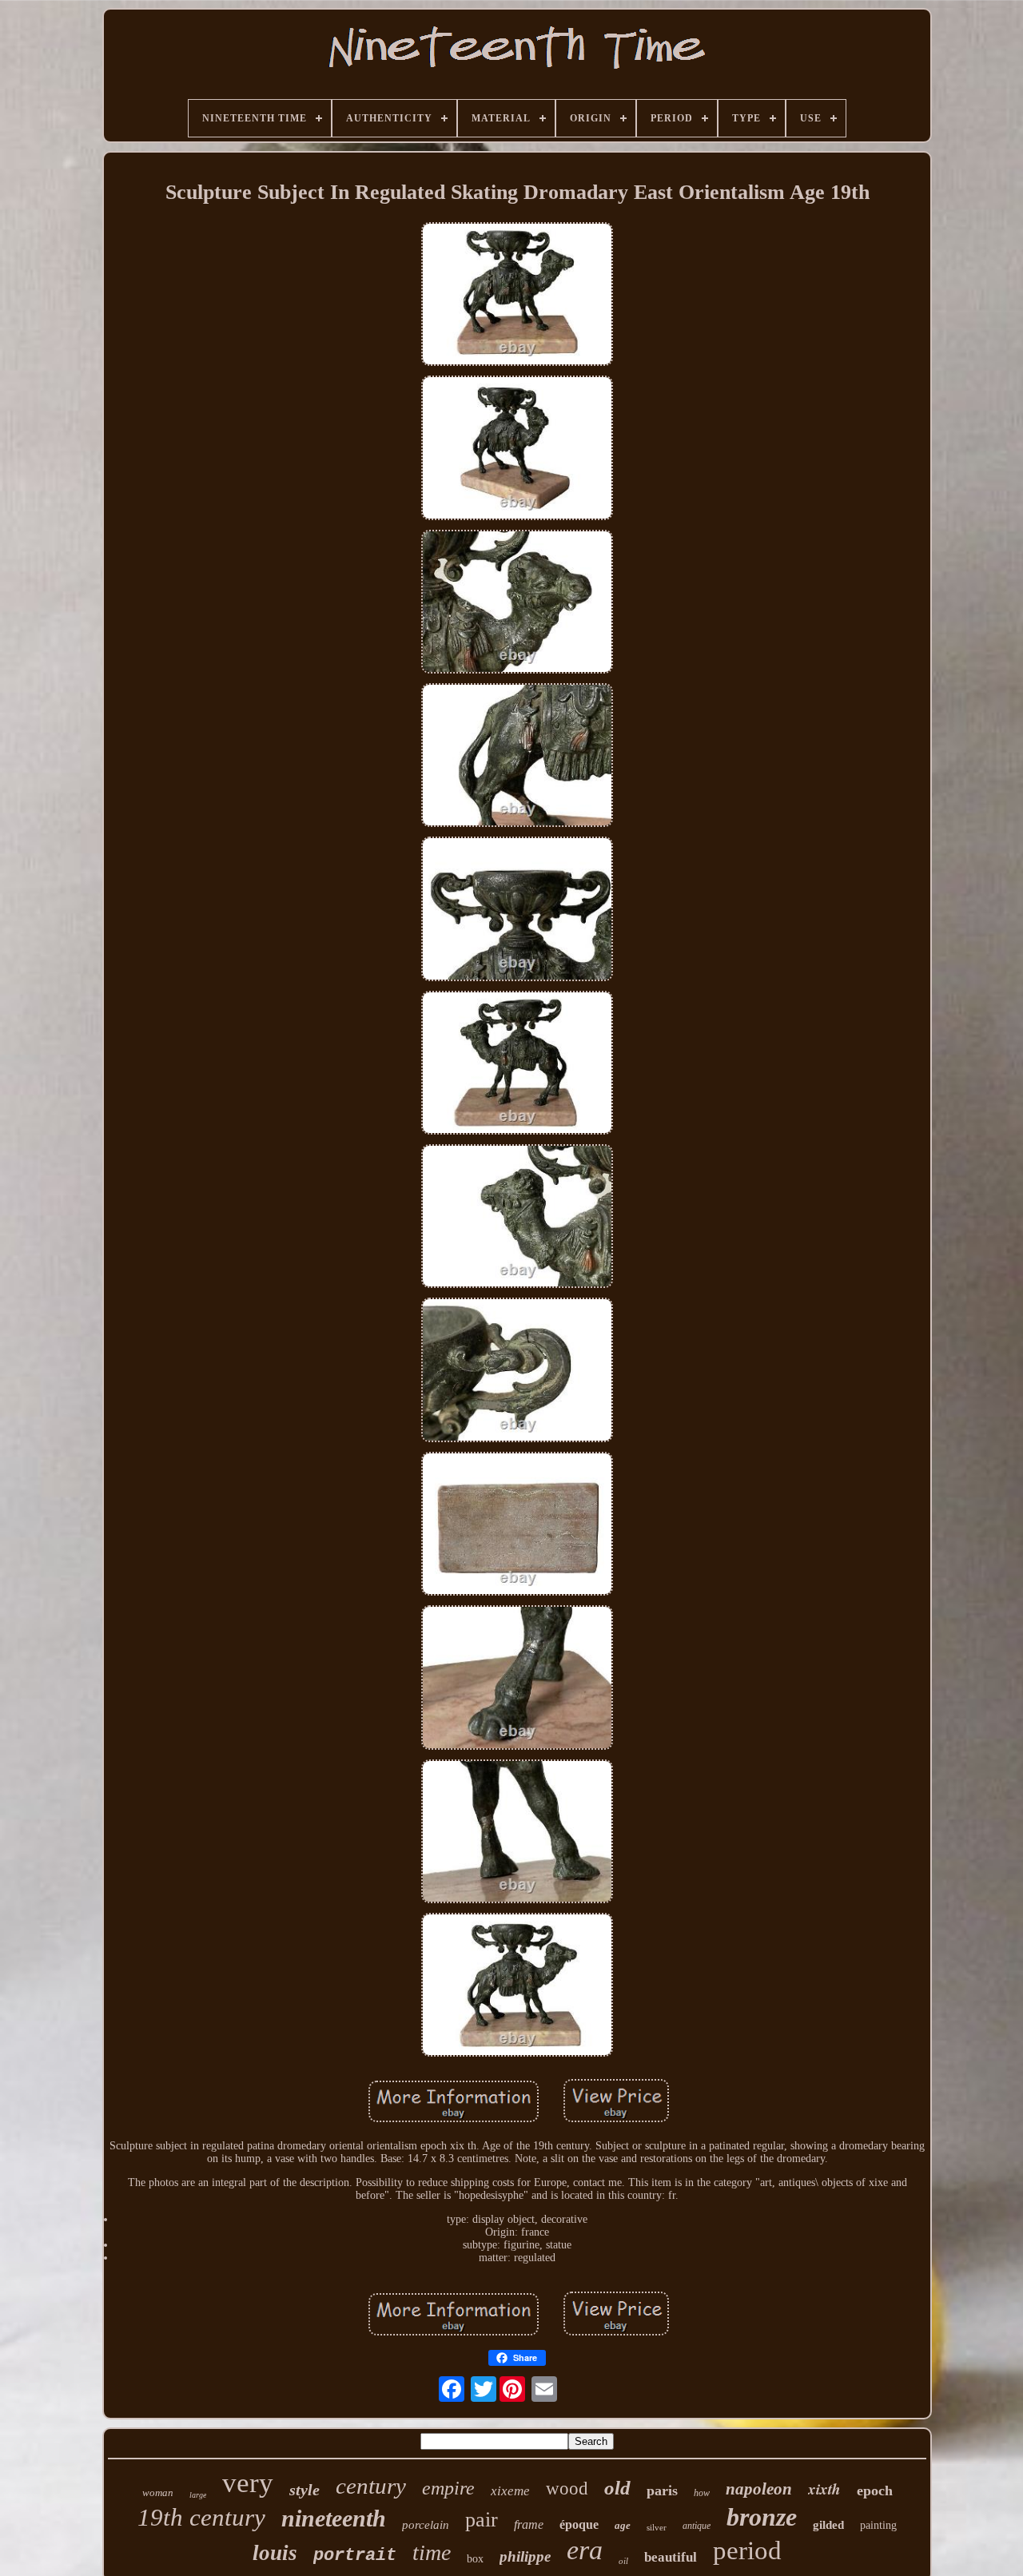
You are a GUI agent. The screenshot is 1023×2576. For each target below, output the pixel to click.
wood (567, 2489)
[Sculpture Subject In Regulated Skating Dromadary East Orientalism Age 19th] (517, 296)
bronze (762, 2517)
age (623, 2525)
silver (657, 2527)
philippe (525, 2556)
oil (623, 2561)
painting (878, 2525)
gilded (828, 2525)
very (248, 2483)
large (198, 2495)
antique (697, 2526)
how (702, 2493)
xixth (824, 2489)
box (475, 2559)
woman (158, 2493)
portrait (355, 2556)
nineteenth (334, 2518)
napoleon (759, 2489)
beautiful (671, 2557)
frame (529, 2524)
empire (448, 2488)
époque (579, 2524)
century (371, 2486)
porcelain (426, 2525)
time (432, 2552)
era (585, 2550)
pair (482, 2520)
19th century (201, 2517)
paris (662, 2491)
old (617, 2488)
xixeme (510, 2491)
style (305, 2490)
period (747, 2550)
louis (275, 2553)
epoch (875, 2491)
